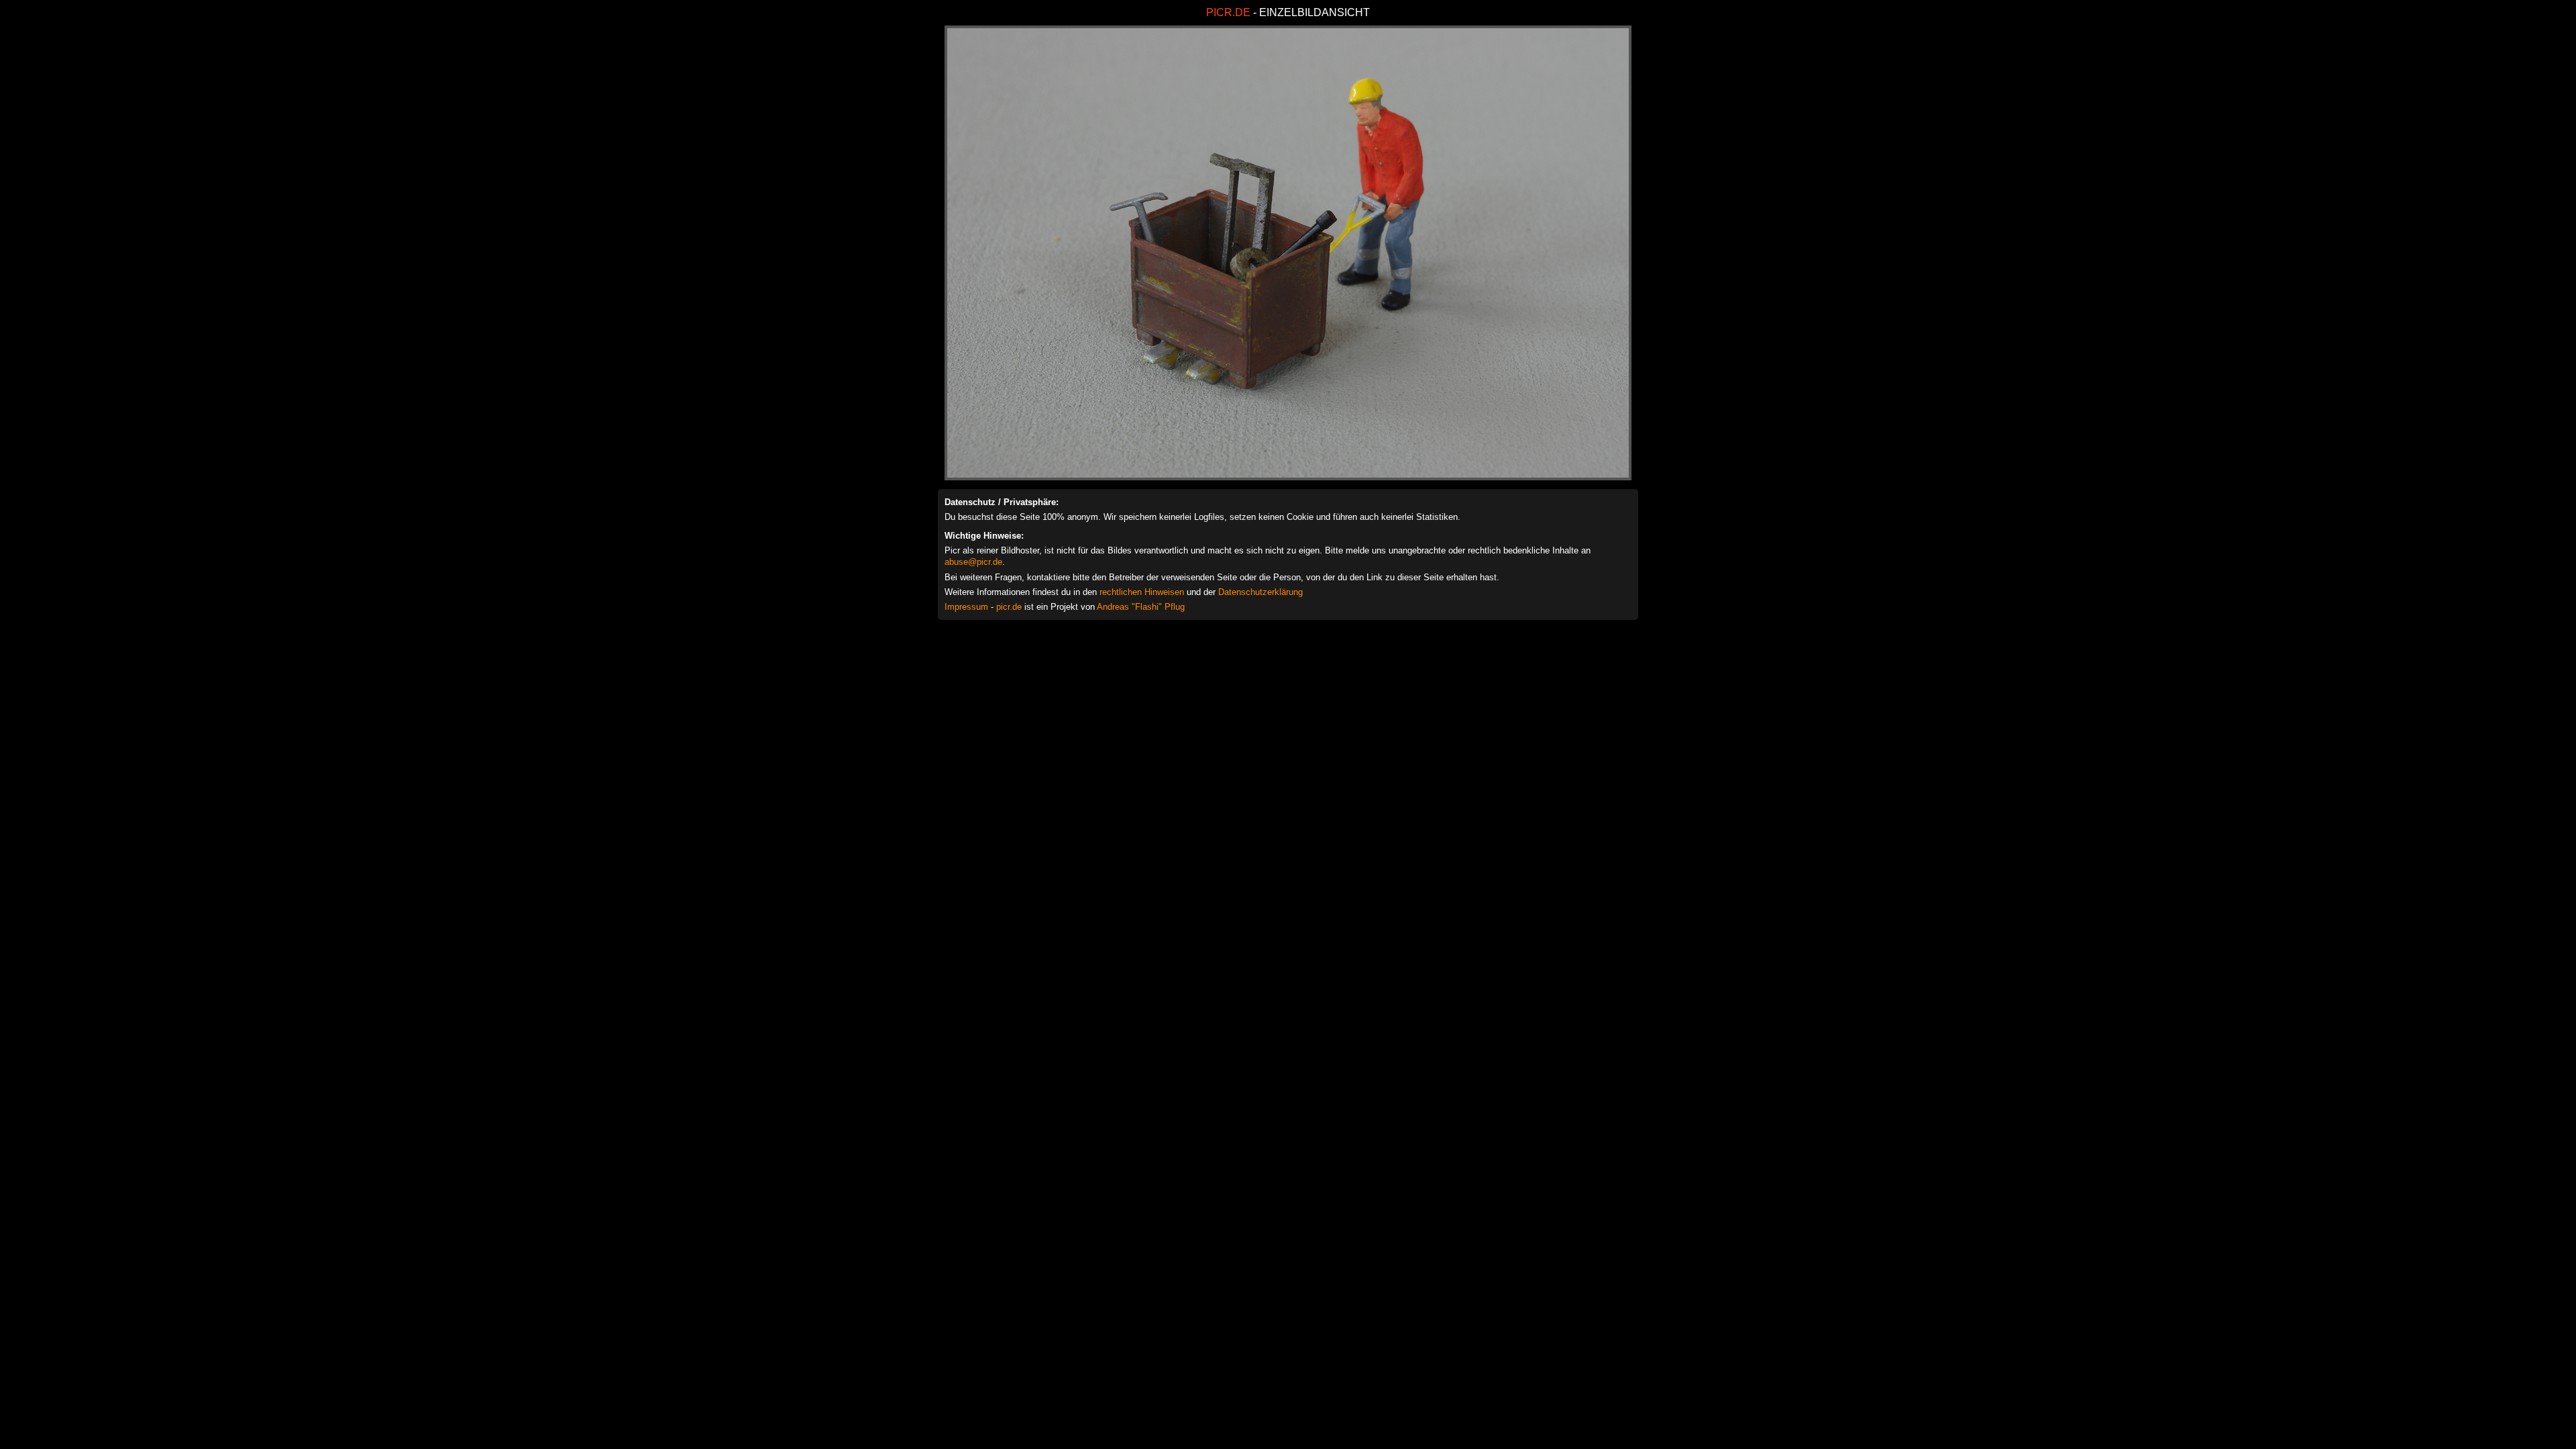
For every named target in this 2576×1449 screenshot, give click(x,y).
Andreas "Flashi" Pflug (1141, 607)
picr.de (1009, 607)
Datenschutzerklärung (1260, 592)
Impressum (966, 607)
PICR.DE (1228, 12)
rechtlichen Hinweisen (1142, 592)
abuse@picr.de (973, 562)
